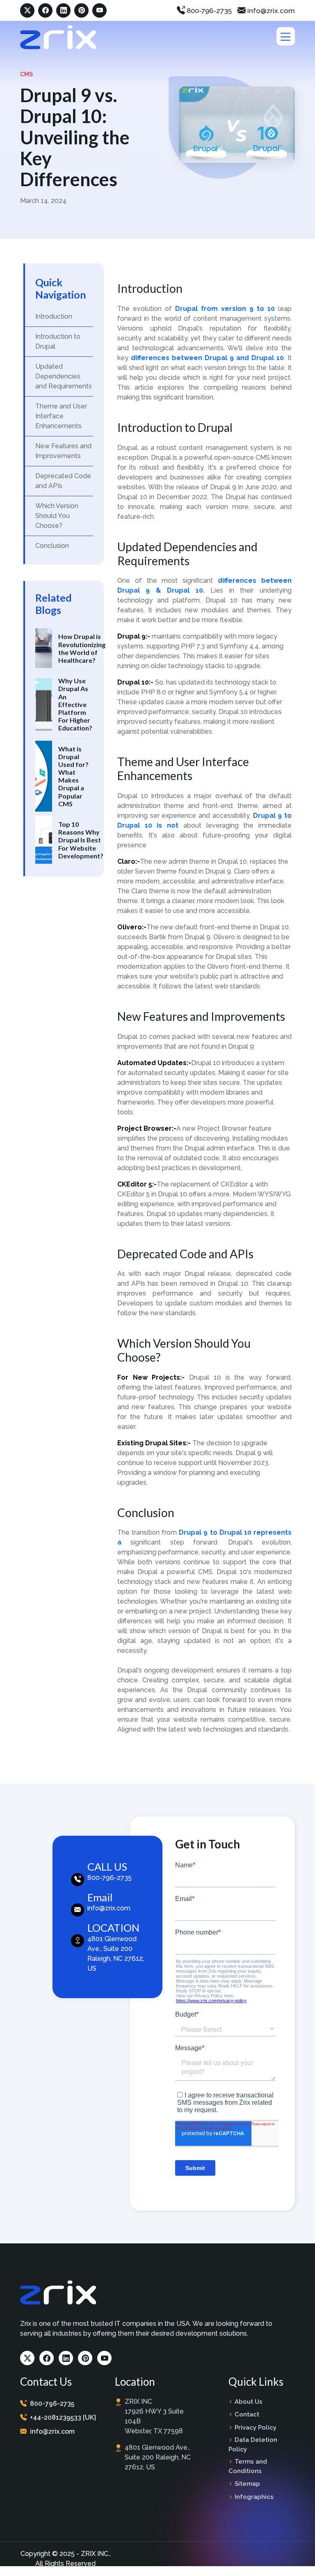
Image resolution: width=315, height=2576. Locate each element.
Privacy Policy (256, 2428)
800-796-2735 (208, 11)
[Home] (58, 37)
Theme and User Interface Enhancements (61, 416)
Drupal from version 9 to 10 (225, 309)
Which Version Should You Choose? (57, 516)
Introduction (54, 316)
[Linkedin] (63, 10)
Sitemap (247, 2484)
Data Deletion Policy (253, 2445)
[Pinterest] (81, 10)
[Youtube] (104, 2358)
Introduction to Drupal (58, 341)
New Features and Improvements (63, 451)
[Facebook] (45, 10)
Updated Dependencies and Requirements (64, 376)
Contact (247, 2414)
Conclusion (52, 546)
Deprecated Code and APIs (63, 481)
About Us (249, 2402)
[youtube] (99, 10)
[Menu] (286, 36)
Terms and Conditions (248, 2466)
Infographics (254, 2497)
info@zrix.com (270, 11)
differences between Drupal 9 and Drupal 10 (207, 358)
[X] (27, 10)
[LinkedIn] (66, 2358)
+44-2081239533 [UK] (63, 2417)
